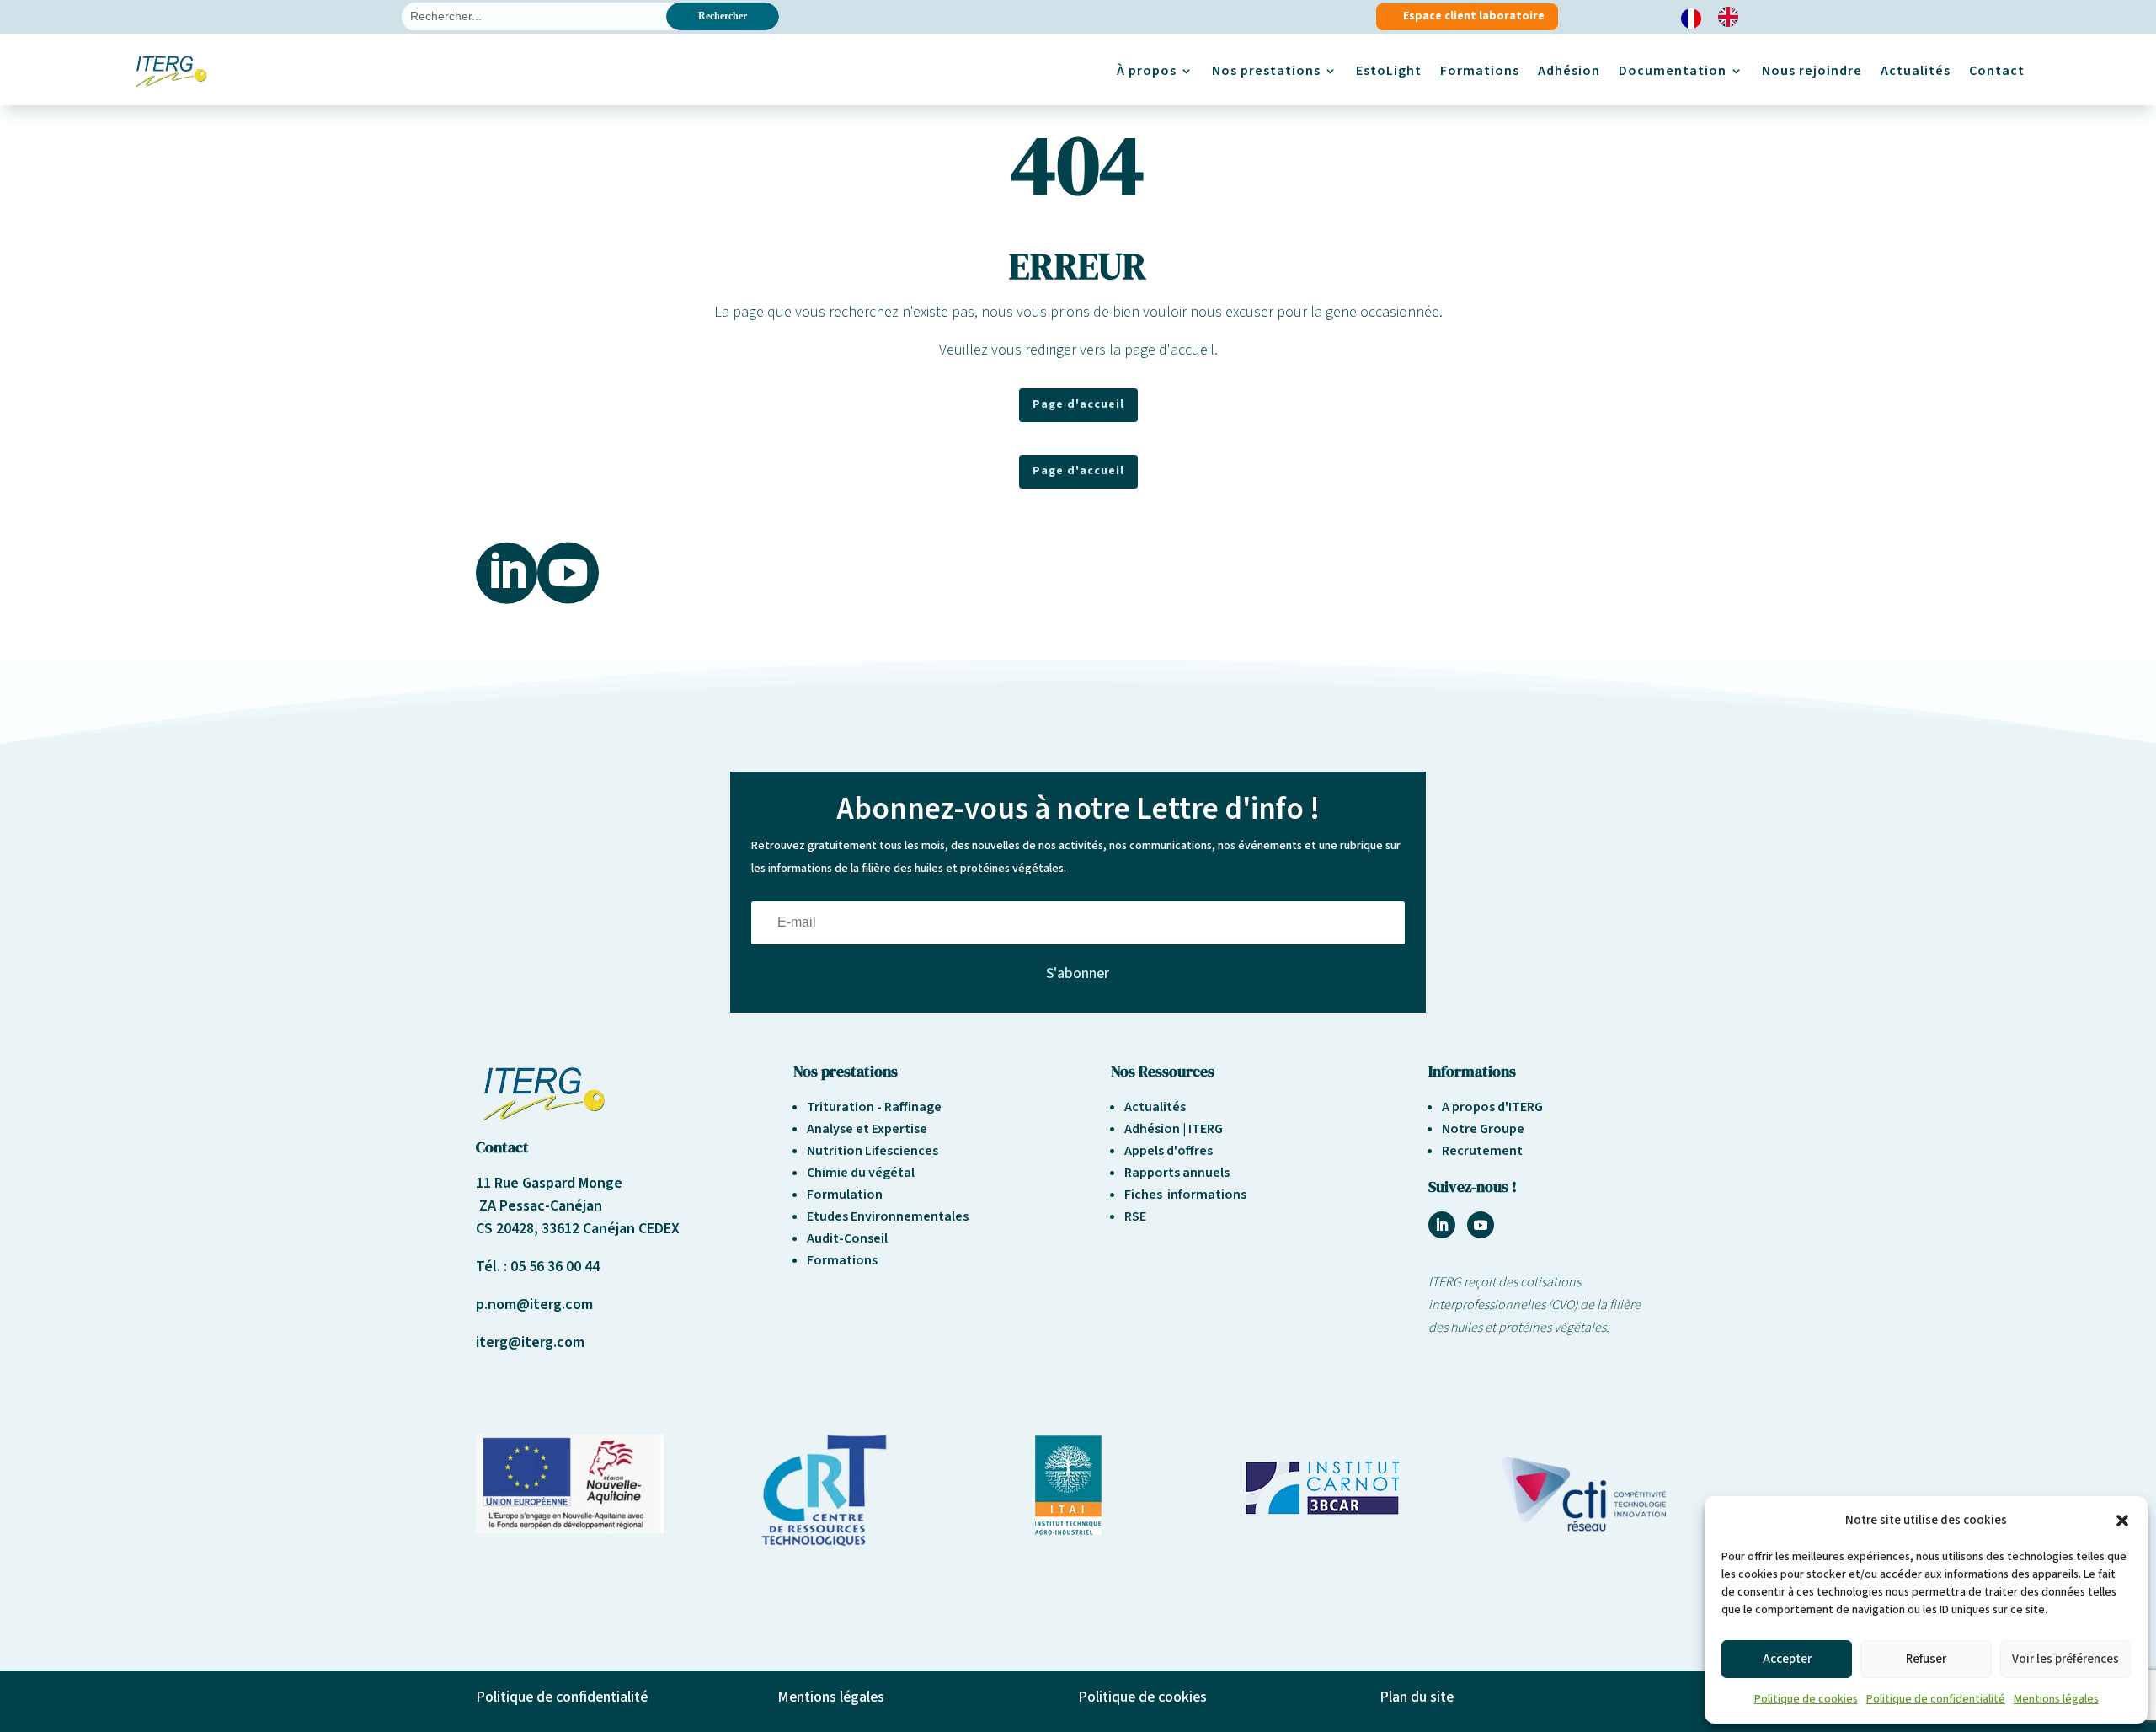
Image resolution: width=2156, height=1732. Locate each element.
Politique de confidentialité (1936, 1699)
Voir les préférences (2065, 1659)
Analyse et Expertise (867, 1129)
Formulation (845, 1195)
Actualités (1916, 71)
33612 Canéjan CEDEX (611, 1229)
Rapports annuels (1177, 1173)
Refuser (1926, 1659)
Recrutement (1482, 1151)
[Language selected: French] (1718, 17)
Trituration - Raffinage (874, 1107)
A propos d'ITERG (1492, 1107)
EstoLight (1389, 71)
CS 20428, (509, 1229)
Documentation (1673, 71)
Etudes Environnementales (888, 1216)
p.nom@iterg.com (534, 1304)
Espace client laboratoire (1474, 16)
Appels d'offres (1169, 1151)
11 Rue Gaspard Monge (549, 1183)
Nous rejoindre (1812, 71)
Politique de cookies (1806, 1699)
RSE (1135, 1216)
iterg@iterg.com (530, 1342)
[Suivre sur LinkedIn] (1442, 1225)
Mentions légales (2056, 1699)
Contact (1997, 71)
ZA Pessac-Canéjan (539, 1206)
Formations (1480, 71)
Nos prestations (1266, 71)
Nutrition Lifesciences (873, 1151)
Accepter (1787, 1659)
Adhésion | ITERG (1174, 1129)
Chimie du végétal (861, 1173)
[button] (2122, 1521)
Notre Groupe (1483, 1129)
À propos (1147, 71)
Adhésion (1569, 71)
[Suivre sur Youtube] (1481, 1225)
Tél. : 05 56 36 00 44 (538, 1267)
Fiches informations (1185, 1195)
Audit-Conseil (847, 1238)
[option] (1732, 17)
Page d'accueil (1078, 404)
